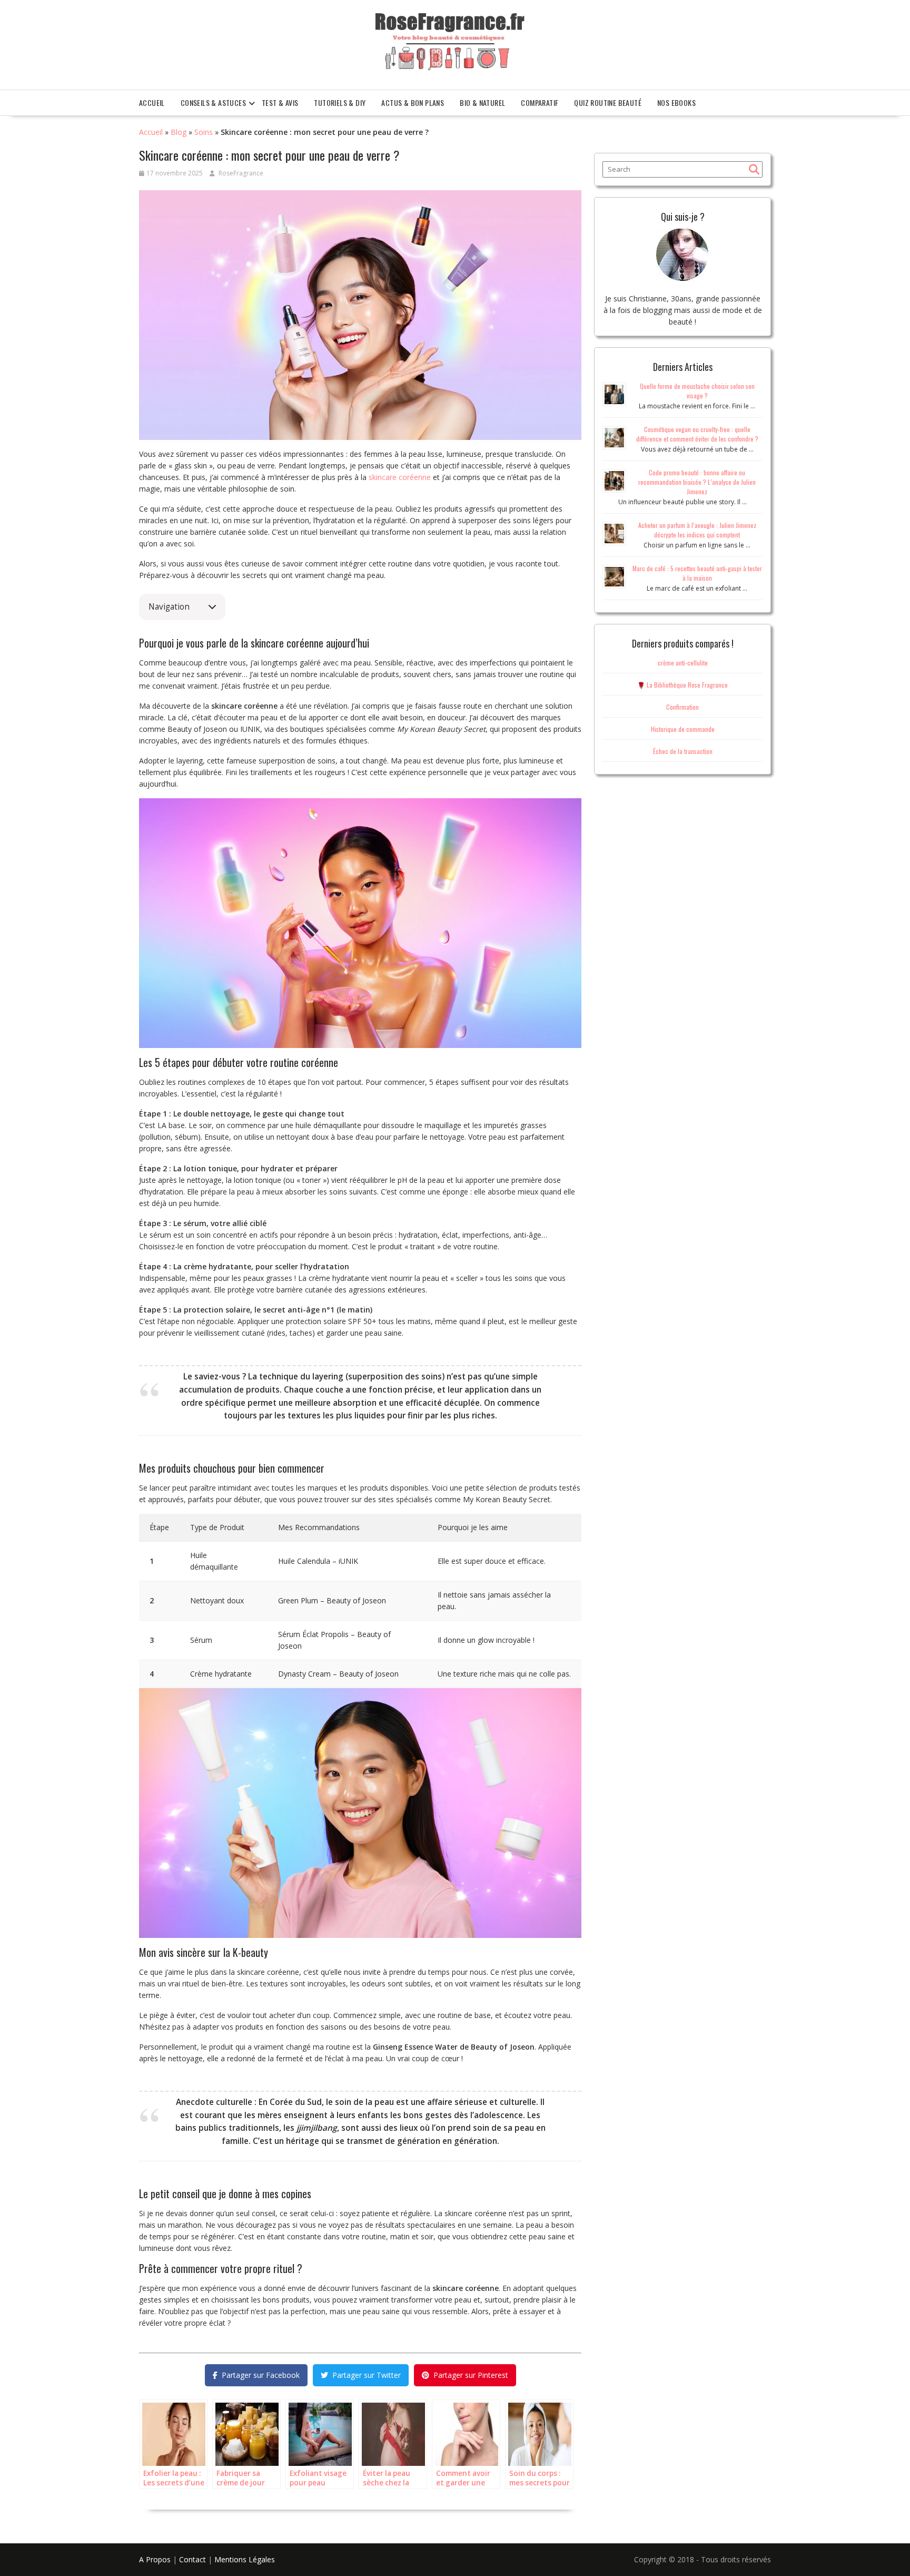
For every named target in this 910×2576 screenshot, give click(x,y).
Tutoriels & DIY (340, 102)
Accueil (152, 102)
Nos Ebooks (676, 102)
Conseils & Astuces (213, 102)
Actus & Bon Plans (413, 102)
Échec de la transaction (683, 751)
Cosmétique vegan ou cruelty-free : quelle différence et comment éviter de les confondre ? (697, 434)
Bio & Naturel (482, 102)
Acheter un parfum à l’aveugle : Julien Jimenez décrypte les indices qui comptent (697, 530)
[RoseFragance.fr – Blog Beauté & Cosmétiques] (450, 42)
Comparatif (540, 102)
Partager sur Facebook (261, 2375)
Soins (204, 132)
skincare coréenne (400, 477)
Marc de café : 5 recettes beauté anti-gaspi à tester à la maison (697, 573)
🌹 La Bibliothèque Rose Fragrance (682, 685)
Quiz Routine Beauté (608, 102)
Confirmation (682, 707)
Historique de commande (683, 729)
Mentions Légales (245, 2559)
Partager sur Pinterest (471, 2375)
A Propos (155, 2559)
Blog (179, 132)
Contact (192, 2559)
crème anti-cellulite (683, 663)
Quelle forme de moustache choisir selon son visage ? (697, 391)
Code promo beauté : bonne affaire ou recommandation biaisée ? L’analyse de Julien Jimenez (697, 482)
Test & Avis (280, 102)
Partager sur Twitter (367, 2375)
